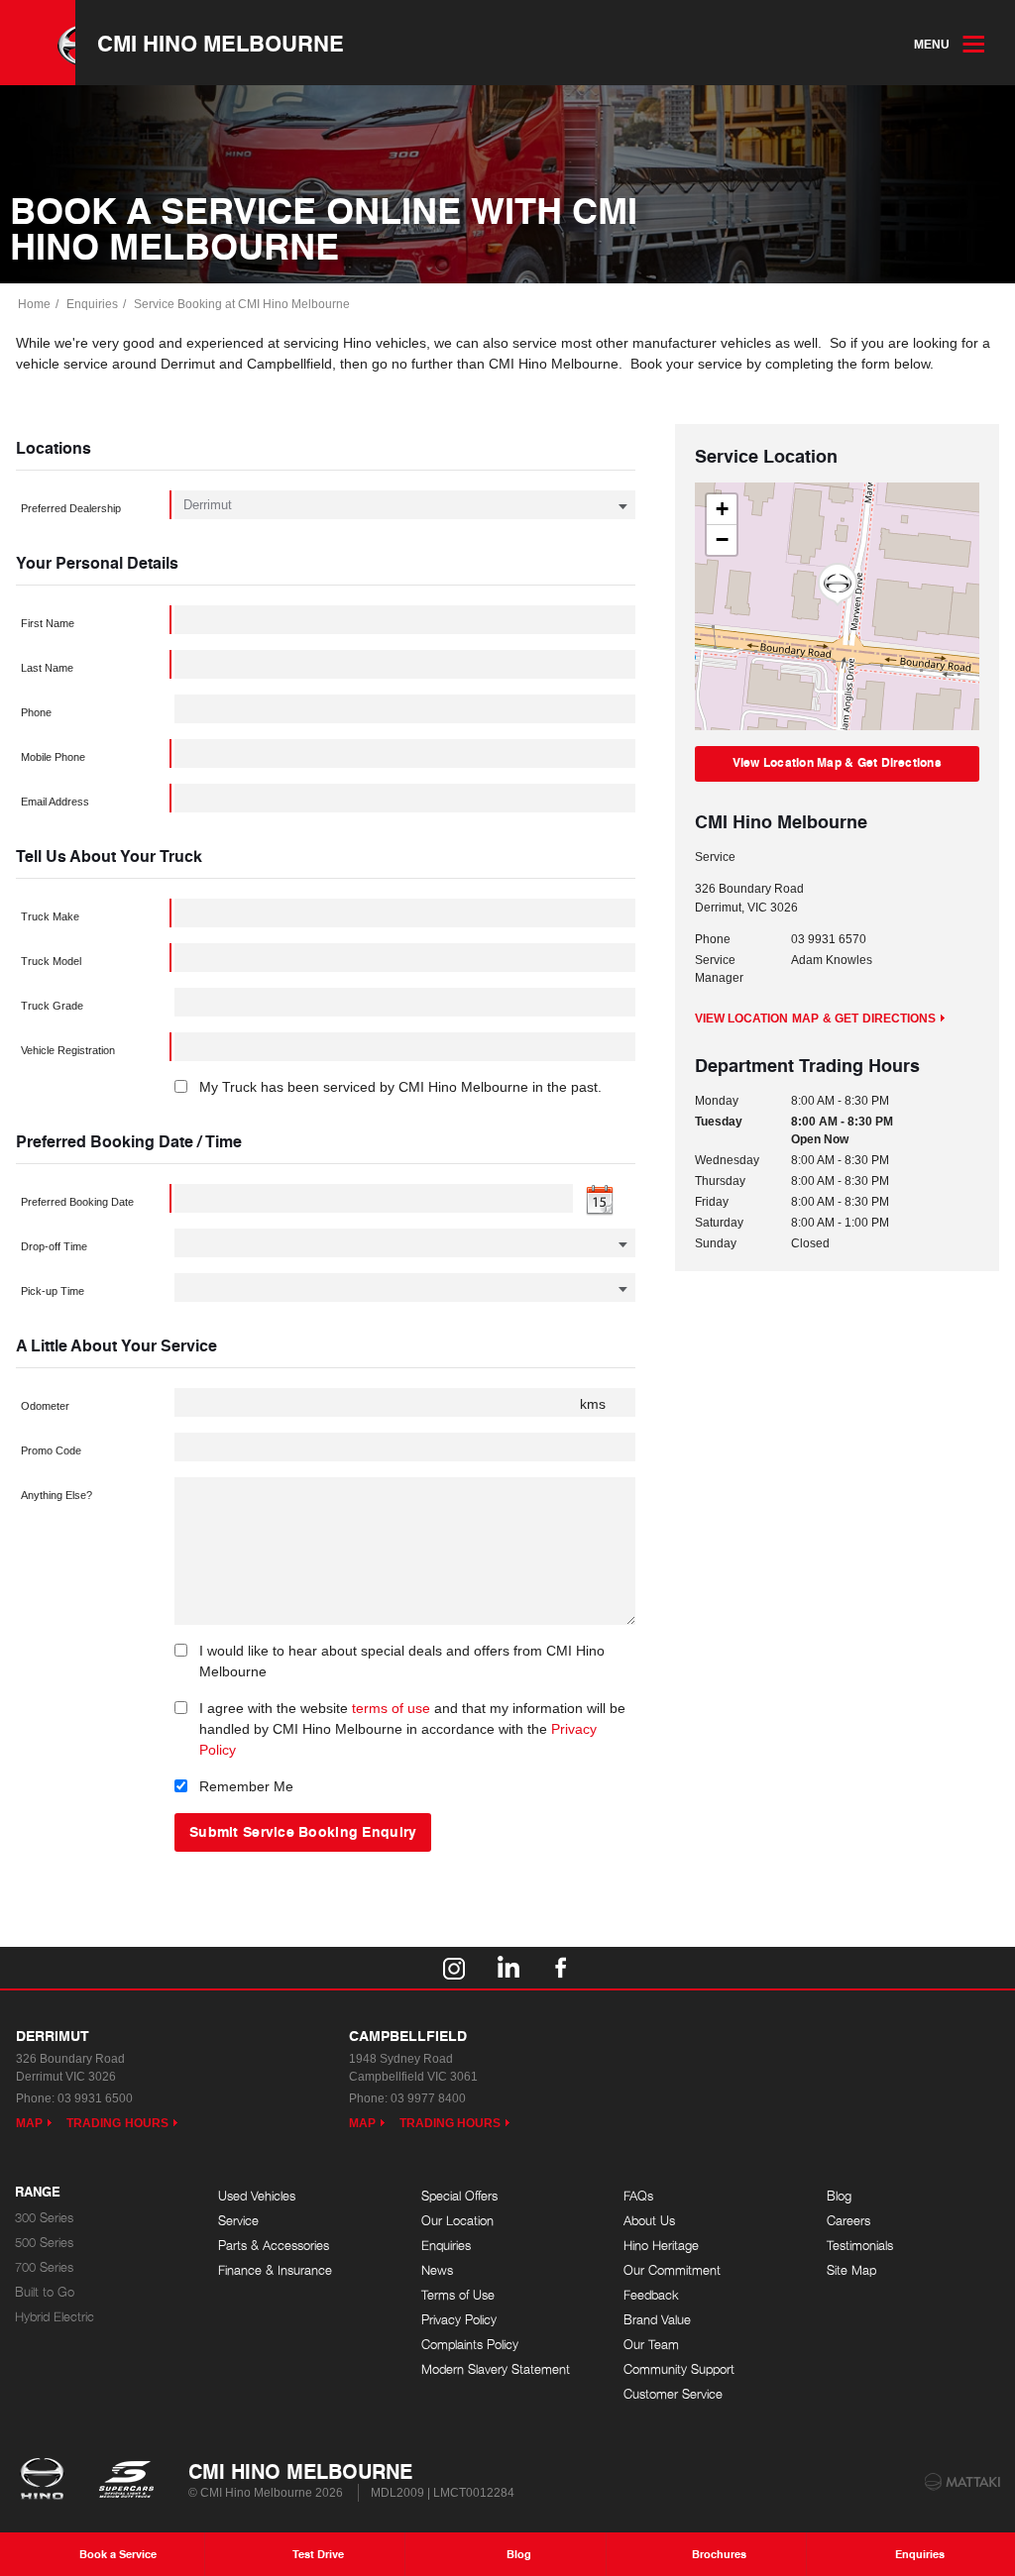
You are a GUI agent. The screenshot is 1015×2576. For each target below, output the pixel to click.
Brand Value (657, 2320)
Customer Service (673, 2394)
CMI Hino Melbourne (221, 43)
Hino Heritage (661, 2246)
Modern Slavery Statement (496, 2369)
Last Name (47, 668)
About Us (649, 2221)
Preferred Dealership (71, 508)
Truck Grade (52, 1006)
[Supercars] (125, 2481)
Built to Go (45, 2292)
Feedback (651, 2295)
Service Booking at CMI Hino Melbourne (242, 304)
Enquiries (92, 304)
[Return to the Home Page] (46, 2481)
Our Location (457, 2221)
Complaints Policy (470, 2345)
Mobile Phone (53, 757)
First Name (48, 623)
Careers (848, 2221)
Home (34, 304)
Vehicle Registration (68, 1050)
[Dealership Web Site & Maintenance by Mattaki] (962, 2482)
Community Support (679, 2369)
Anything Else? (56, 1495)
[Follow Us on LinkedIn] (507, 1968)
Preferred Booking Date (77, 1202)
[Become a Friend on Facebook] (561, 1968)
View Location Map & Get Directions (837, 762)
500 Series (44, 2243)
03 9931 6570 (829, 939)
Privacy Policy (459, 2320)
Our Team (651, 2345)
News (437, 2270)
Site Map (851, 2270)
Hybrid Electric (55, 2317)
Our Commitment (672, 2270)
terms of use (391, 1708)
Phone (36, 712)
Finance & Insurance (275, 2270)
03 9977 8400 (428, 2098)
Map (29, 2123)
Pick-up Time (53, 1291)
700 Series (44, 2267)
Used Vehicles (257, 2196)
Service (238, 2221)
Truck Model (51, 961)
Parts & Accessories (274, 2246)
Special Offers (459, 2196)
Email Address (55, 802)
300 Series (44, 2218)
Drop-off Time (54, 1246)
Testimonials (860, 2246)
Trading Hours (117, 2123)
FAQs (638, 2196)
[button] (838, 585)
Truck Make (50, 916)
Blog (839, 2196)
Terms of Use (458, 2295)
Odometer (45, 1406)
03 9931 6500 (95, 2098)
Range (38, 2193)
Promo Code (51, 1450)
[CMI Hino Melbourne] (38, 43)
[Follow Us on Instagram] (454, 1968)
